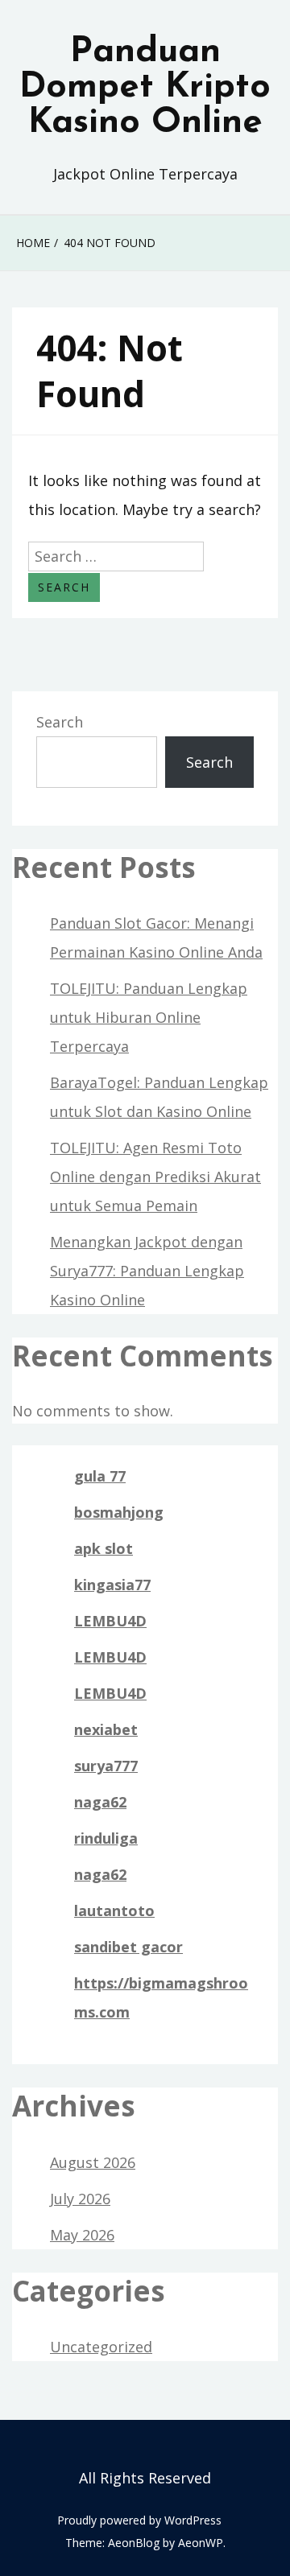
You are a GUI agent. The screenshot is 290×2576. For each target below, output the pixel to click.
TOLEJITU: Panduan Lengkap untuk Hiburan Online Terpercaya (149, 1017)
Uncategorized (101, 2347)
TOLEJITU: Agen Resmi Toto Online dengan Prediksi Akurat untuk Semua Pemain (155, 1177)
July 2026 (80, 2199)
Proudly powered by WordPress (139, 2520)
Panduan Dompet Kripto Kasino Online (145, 88)
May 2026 (82, 2235)
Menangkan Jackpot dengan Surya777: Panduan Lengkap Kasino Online (147, 1271)
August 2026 (93, 2162)
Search (60, 722)
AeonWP (201, 2543)
